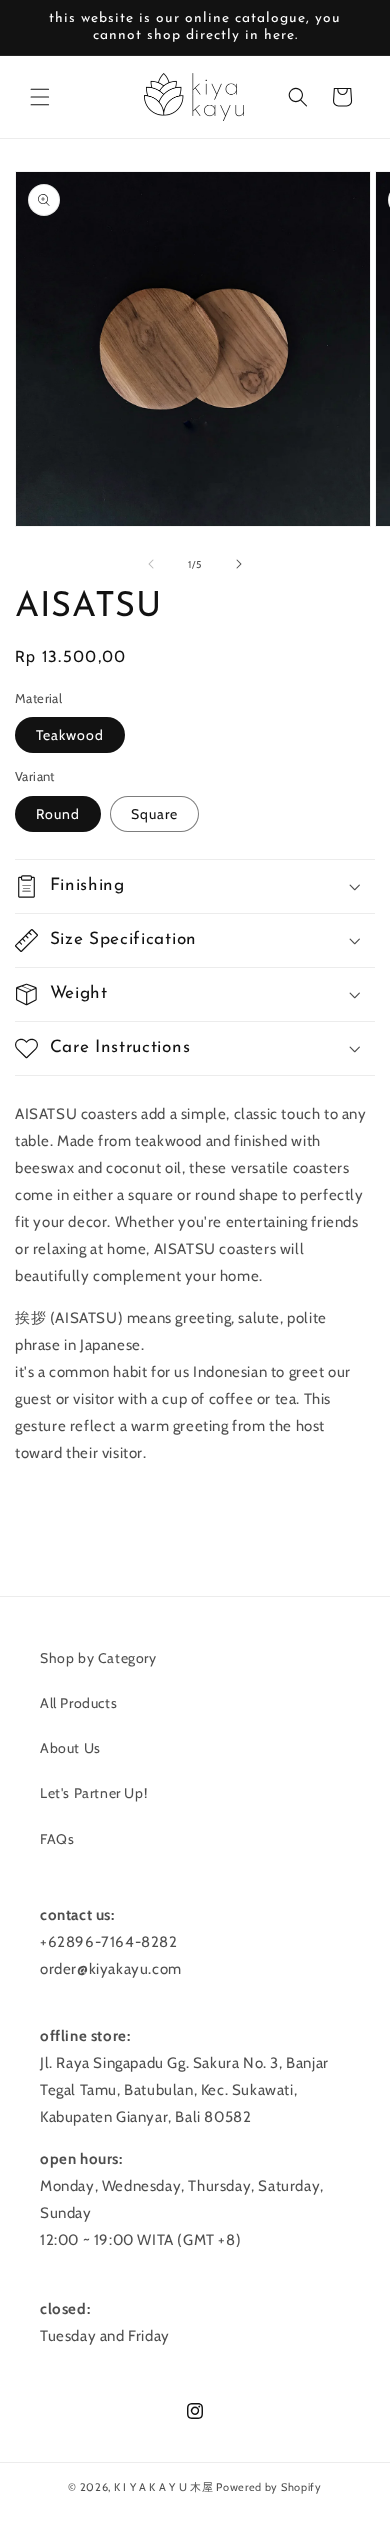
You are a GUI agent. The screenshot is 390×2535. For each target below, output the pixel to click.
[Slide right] (239, 564)
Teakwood (70, 735)
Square (154, 814)
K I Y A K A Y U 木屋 (164, 2487)
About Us (70, 1748)
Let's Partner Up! (93, 1793)
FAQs (57, 1839)
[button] (40, 97)
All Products (78, 1703)
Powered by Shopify (269, 2487)
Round (58, 814)
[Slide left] (151, 564)
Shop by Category (98, 1658)
